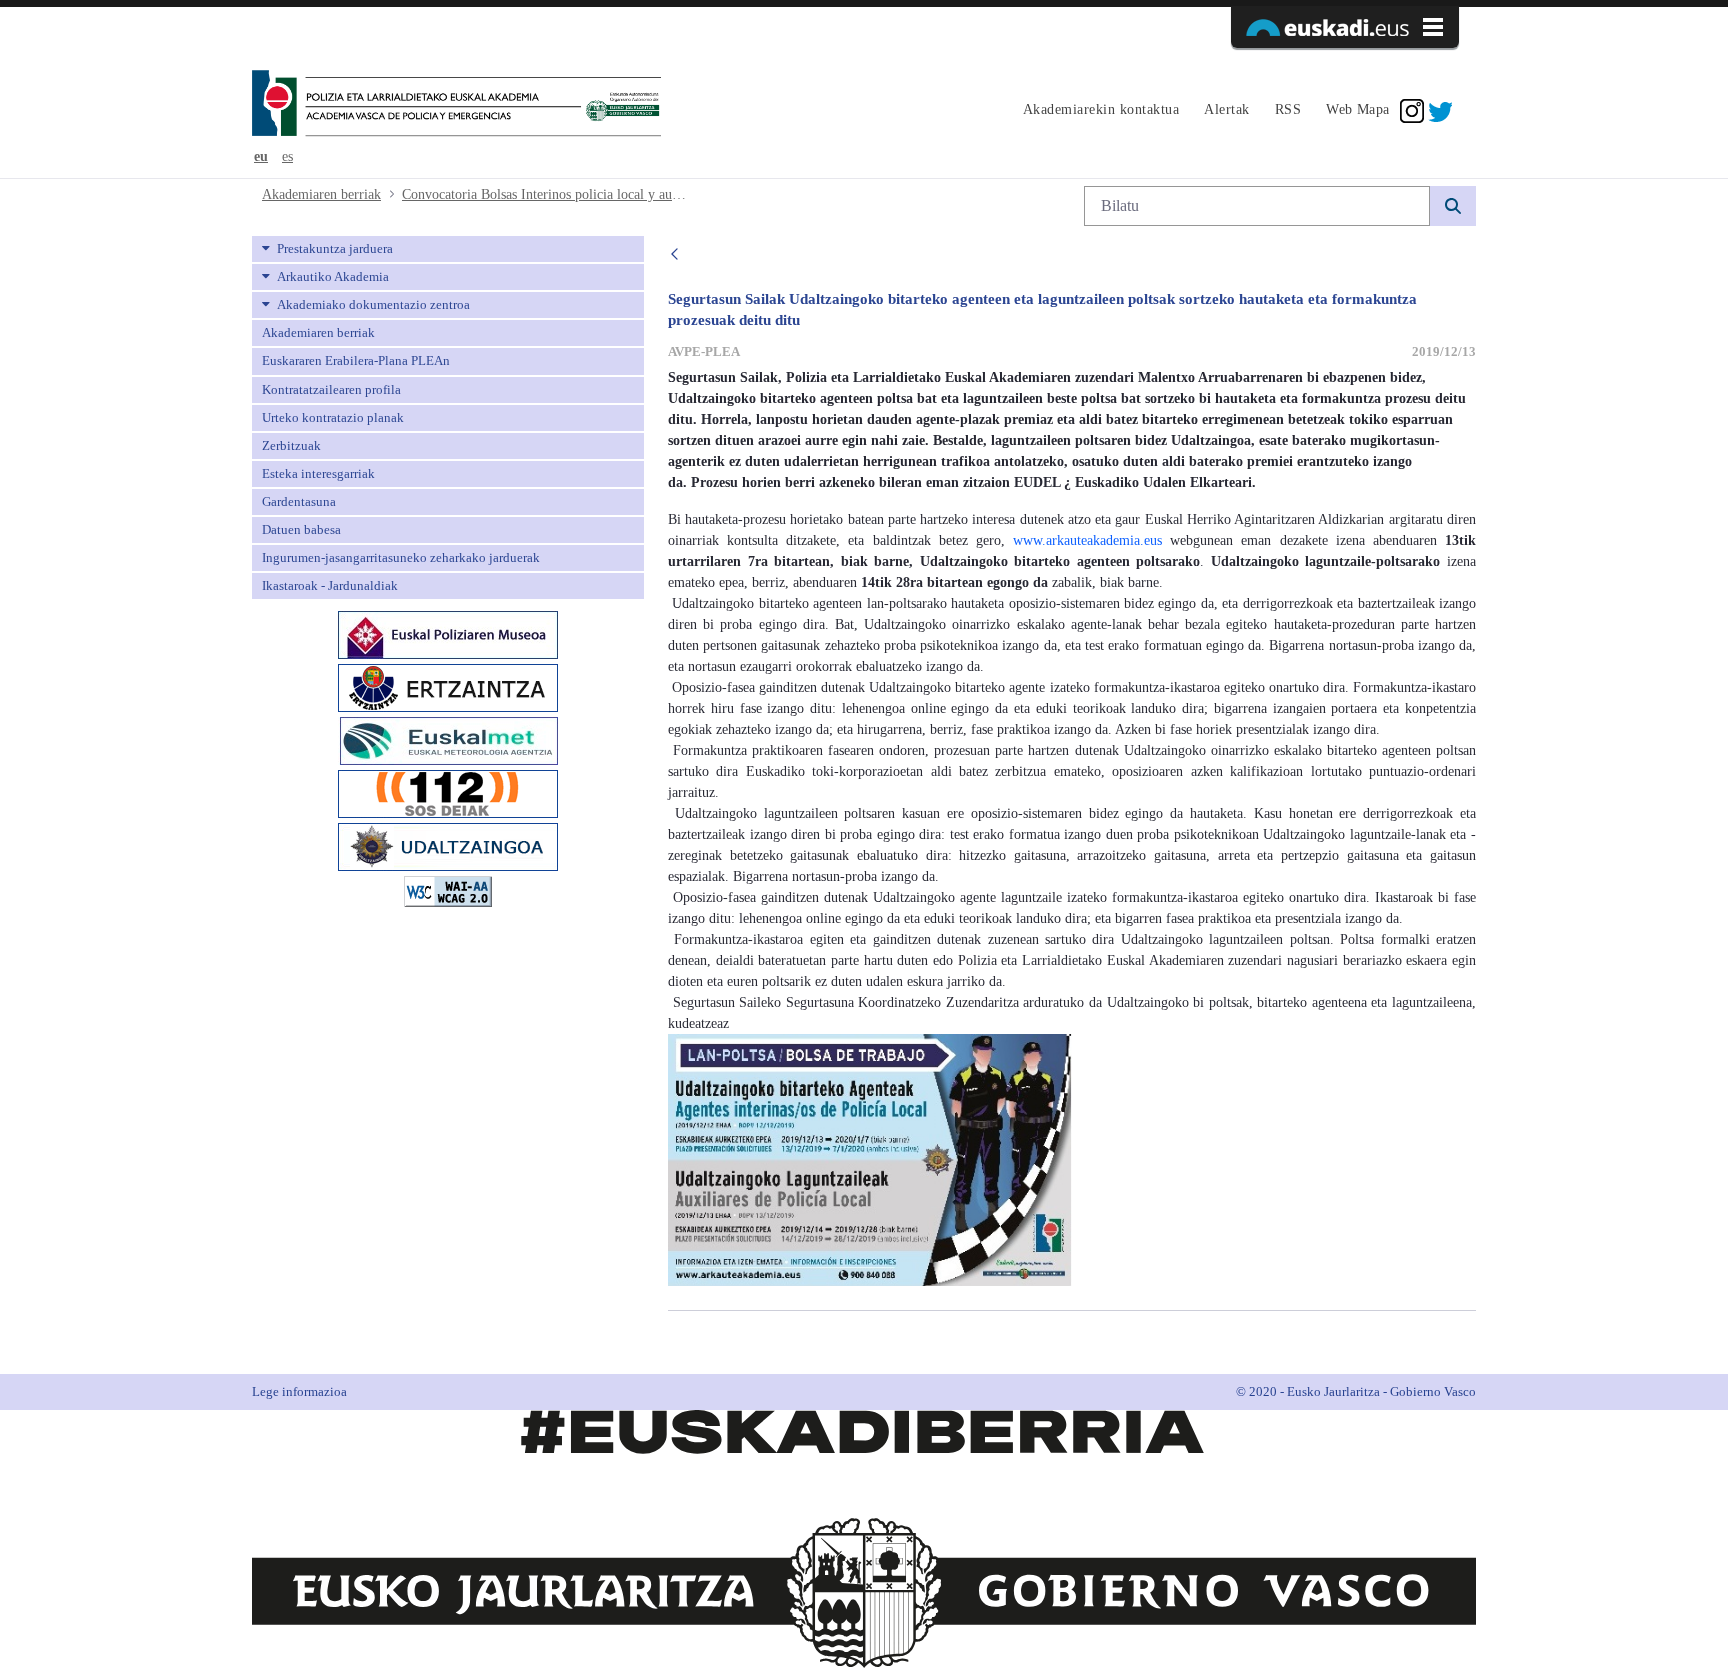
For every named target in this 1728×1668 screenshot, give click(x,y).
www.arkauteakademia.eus (1087, 540)
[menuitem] (1098, 111)
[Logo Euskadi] (1345, 27)
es (287, 156)
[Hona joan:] (456, 105)
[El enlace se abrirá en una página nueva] (448, 633)
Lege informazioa (299, 1391)
